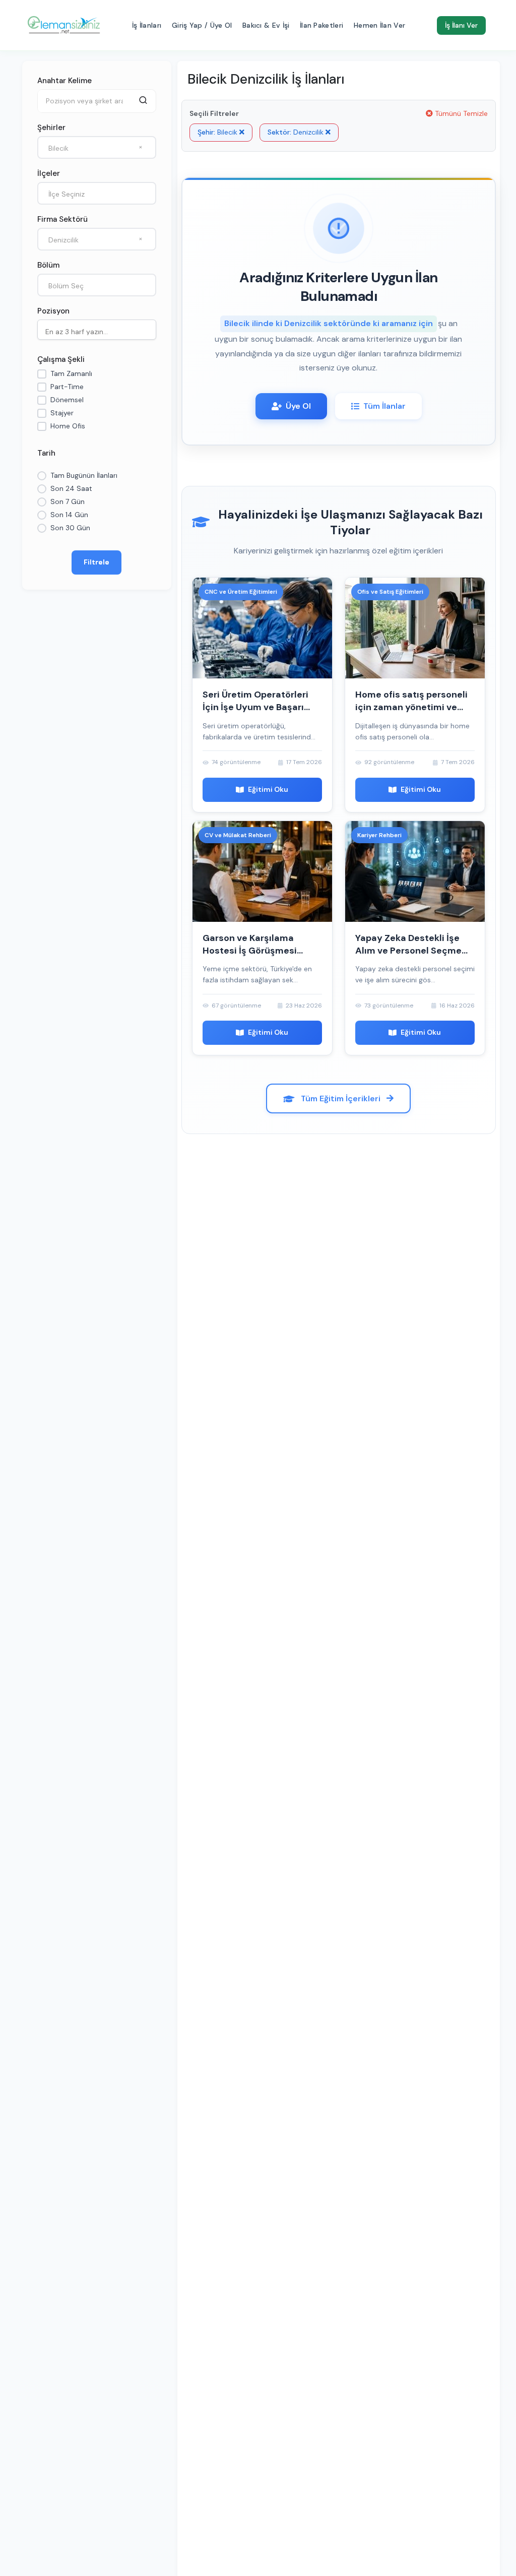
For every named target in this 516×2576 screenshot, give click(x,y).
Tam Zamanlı (71, 373)
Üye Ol (298, 406)
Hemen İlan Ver (379, 25)
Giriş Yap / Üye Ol (202, 25)
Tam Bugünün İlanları (84, 475)
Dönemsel (67, 400)
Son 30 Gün (70, 528)
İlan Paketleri (321, 25)
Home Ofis (68, 426)
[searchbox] (99, 331)
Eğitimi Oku (268, 789)
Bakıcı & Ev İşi (266, 25)
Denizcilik (297, 132)
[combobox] (97, 147)
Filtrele (96, 562)
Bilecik (218, 132)
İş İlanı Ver (461, 25)
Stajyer (62, 413)
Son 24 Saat (71, 488)
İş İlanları (147, 25)
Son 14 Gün (69, 515)
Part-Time (67, 387)
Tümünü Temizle (460, 113)
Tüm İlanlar (384, 406)
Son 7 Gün (68, 501)
